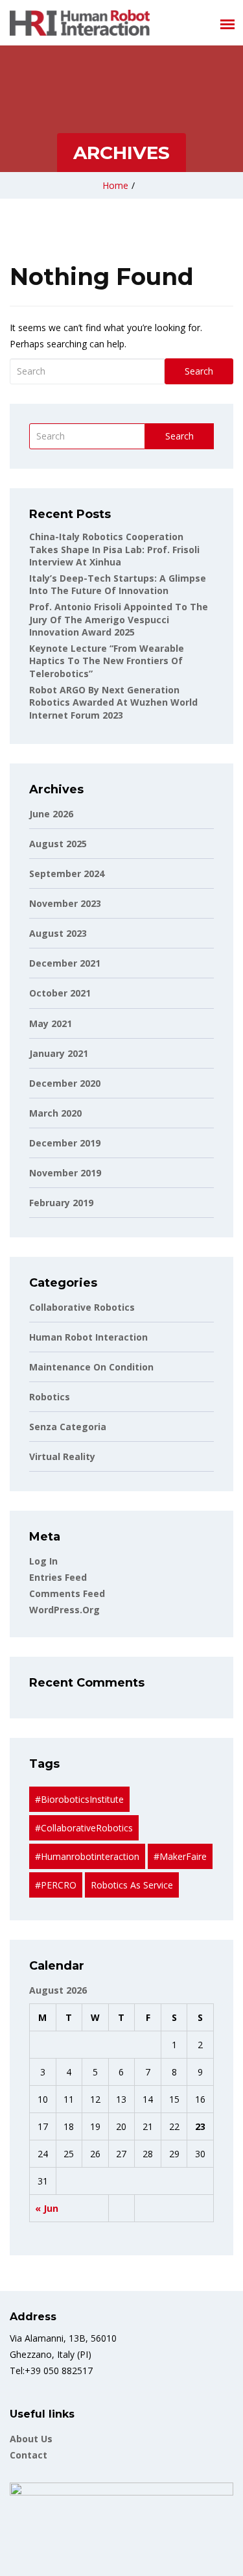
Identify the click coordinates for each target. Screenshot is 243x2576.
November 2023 (65, 903)
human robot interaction (88, 1337)
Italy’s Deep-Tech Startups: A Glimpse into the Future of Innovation (118, 585)
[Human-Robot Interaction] (80, 23)
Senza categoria (68, 1427)
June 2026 (51, 814)
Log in (43, 1561)
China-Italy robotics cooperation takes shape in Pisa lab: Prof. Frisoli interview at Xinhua (114, 549)
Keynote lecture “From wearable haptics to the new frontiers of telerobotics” (107, 661)
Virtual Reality (62, 1456)
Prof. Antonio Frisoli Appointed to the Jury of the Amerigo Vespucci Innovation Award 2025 (119, 619)
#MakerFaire (180, 1856)
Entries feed (58, 1577)
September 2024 (67, 873)
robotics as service (132, 1885)
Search (199, 371)
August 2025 (58, 844)
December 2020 (65, 1083)
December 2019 (65, 1143)
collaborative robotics (82, 1307)
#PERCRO (56, 1885)
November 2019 (65, 1173)
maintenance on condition (91, 1367)
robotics (50, 1397)
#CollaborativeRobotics (84, 1828)
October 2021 (60, 993)
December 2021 (65, 963)
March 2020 (55, 1113)
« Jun (47, 2208)
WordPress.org (64, 1610)
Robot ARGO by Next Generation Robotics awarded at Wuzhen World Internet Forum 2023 (113, 702)
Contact (29, 2455)
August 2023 (58, 933)
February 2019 (61, 1203)
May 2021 (51, 1023)
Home (115, 185)
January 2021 (59, 1053)
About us (31, 2439)
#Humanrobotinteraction (87, 1856)
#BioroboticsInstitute (79, 1799)
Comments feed (67, 1593)
